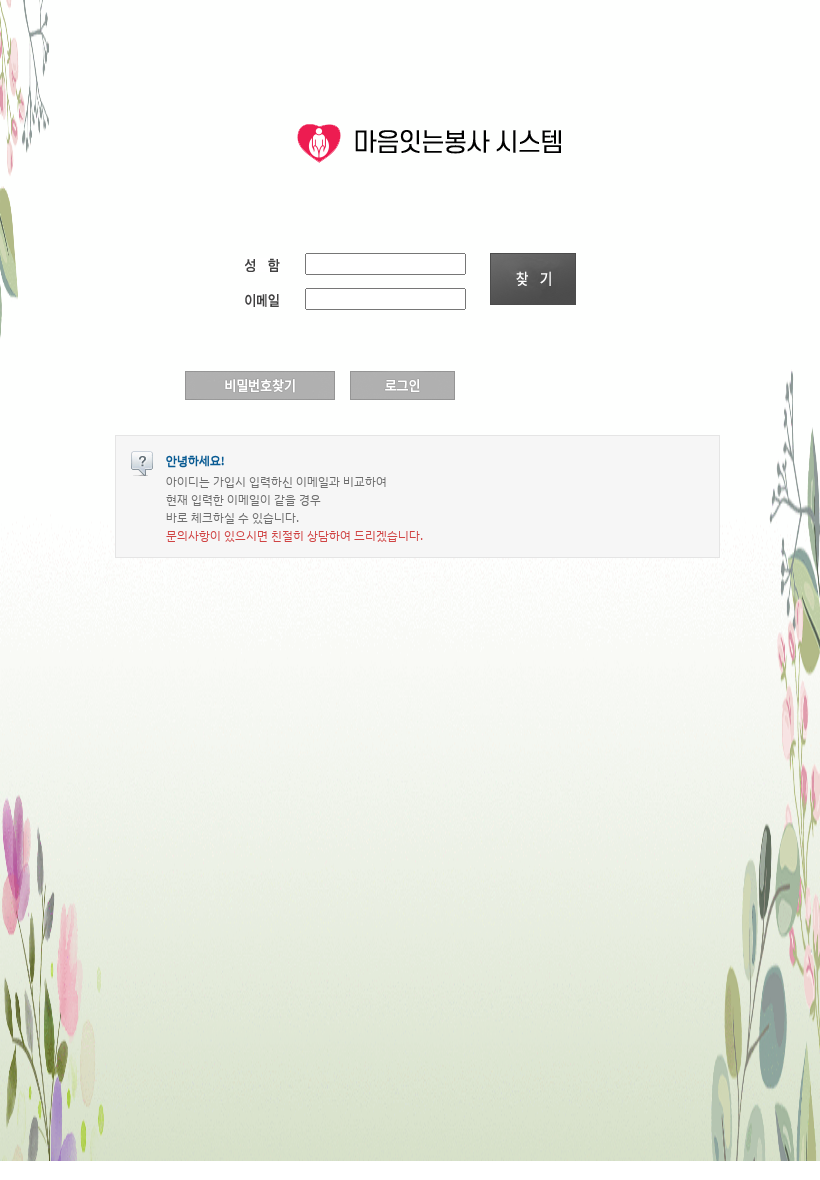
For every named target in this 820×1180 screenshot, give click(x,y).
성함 (270, 263)
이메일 (270, 298)
